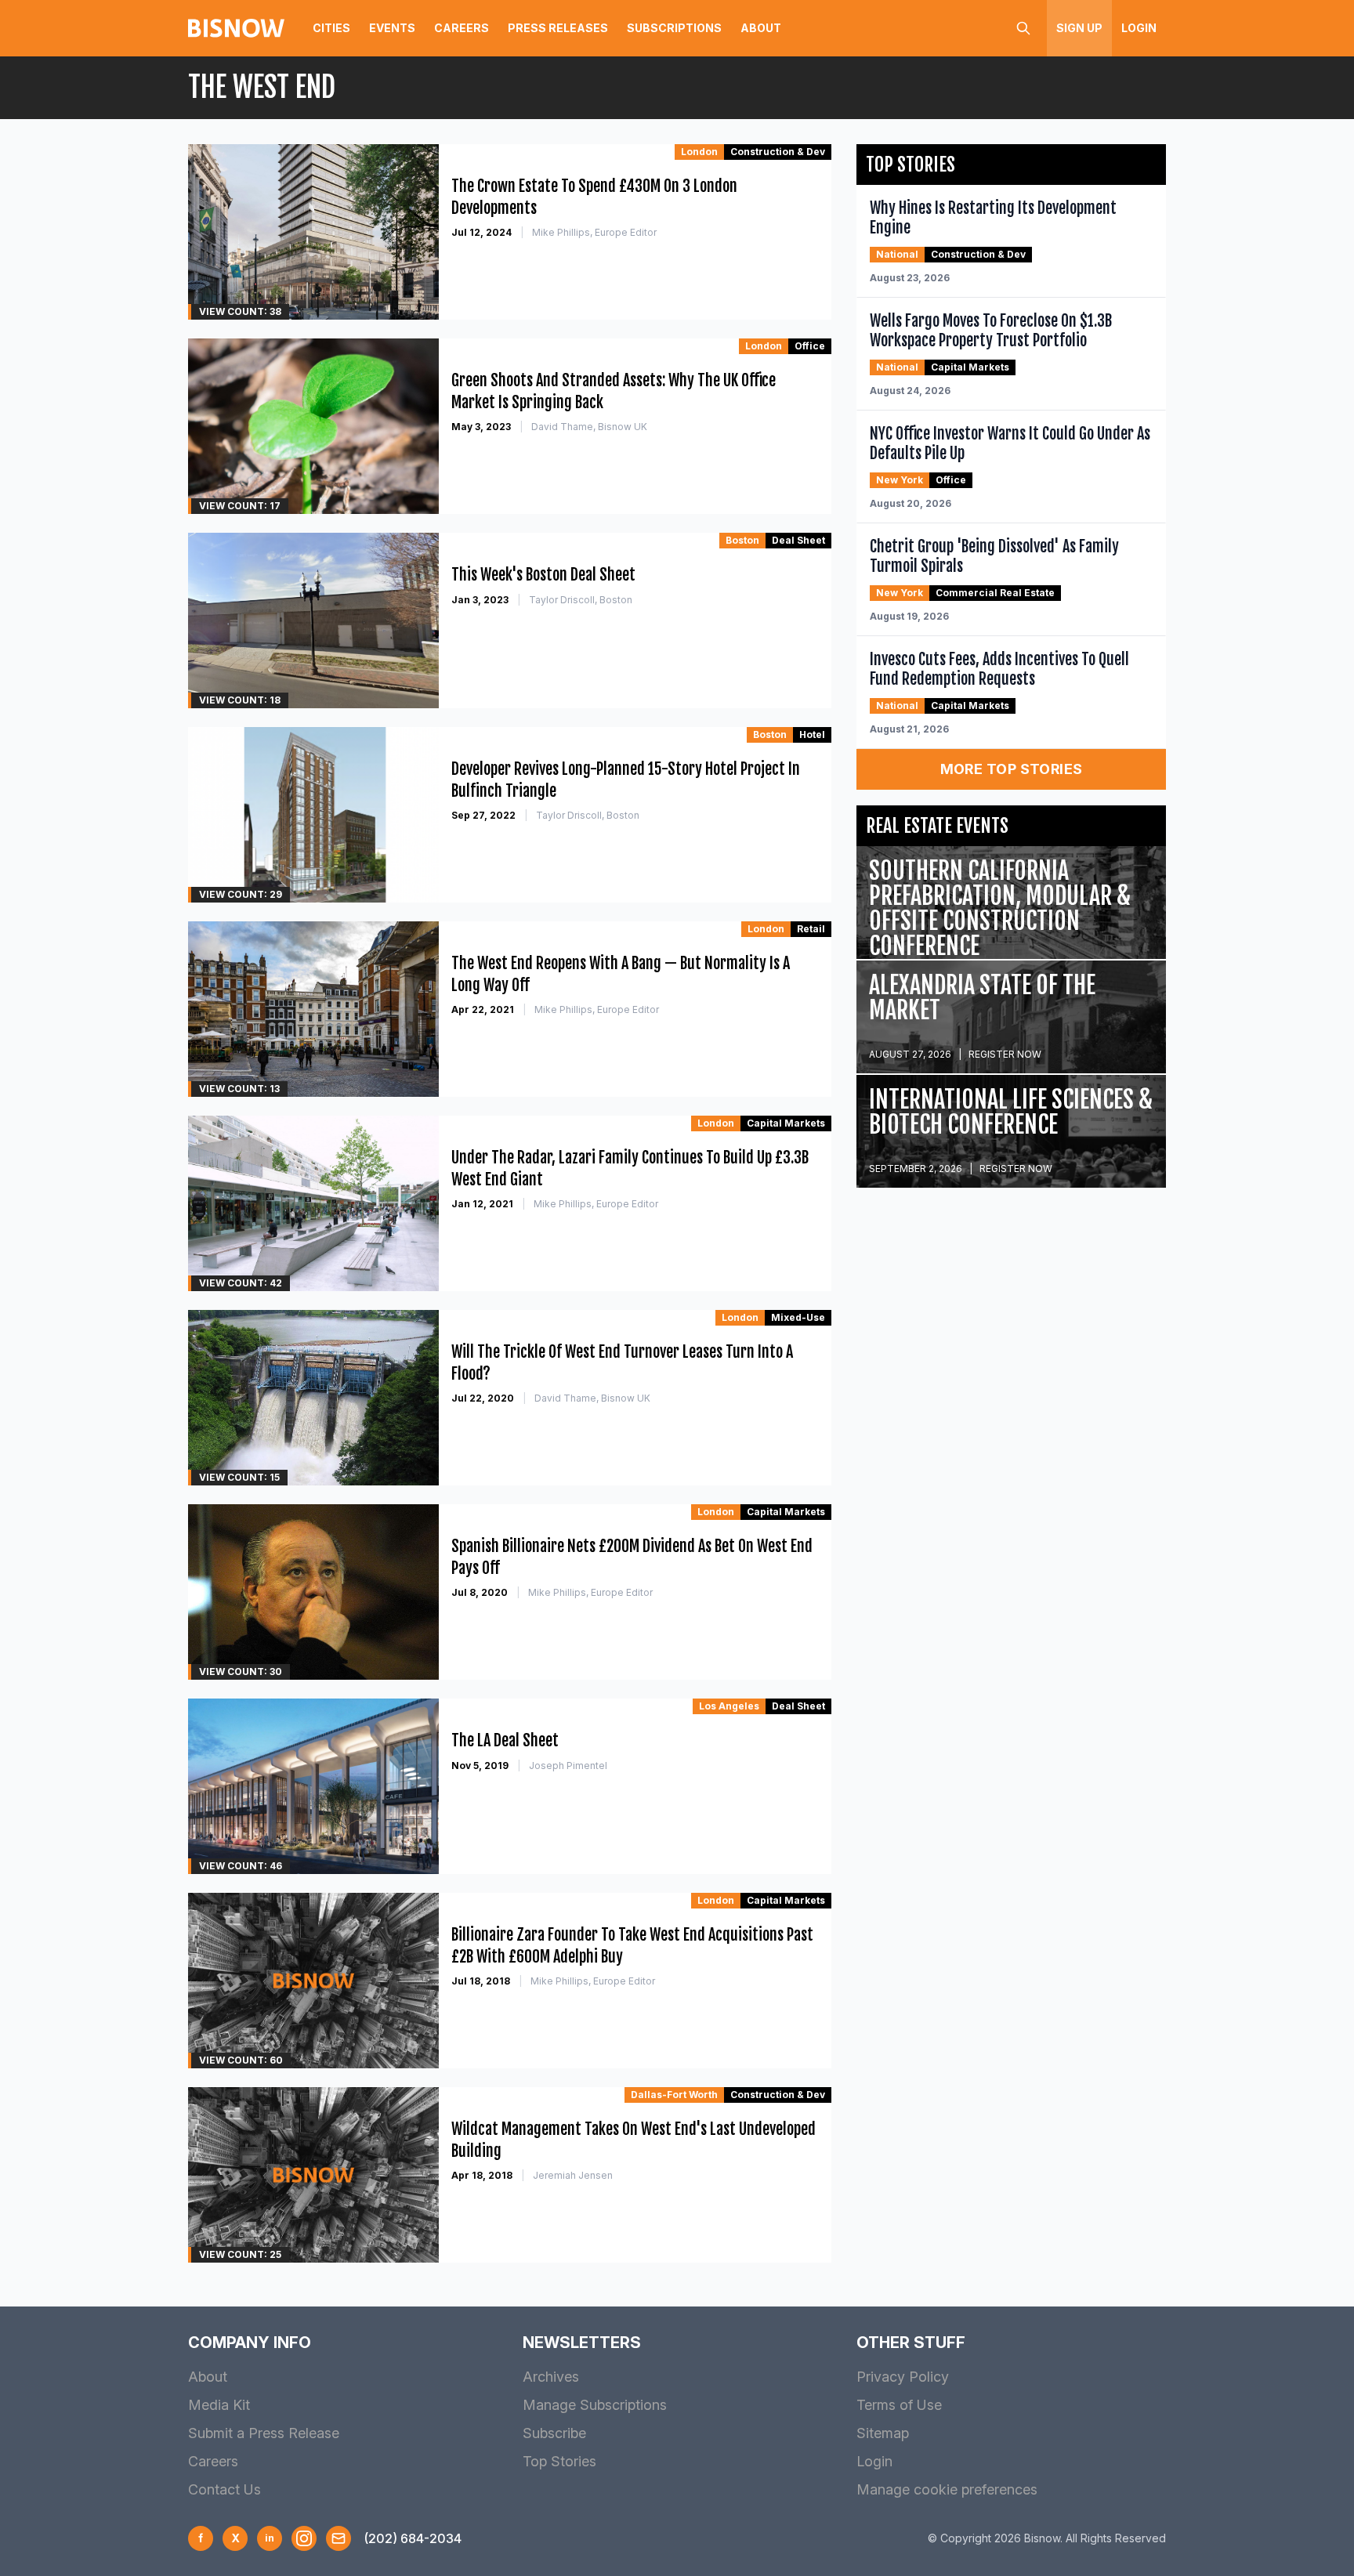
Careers (462, 28)
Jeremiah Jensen (573, 2175)
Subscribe (554, 2433)
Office (810, 346)
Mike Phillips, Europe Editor (594, 232)
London (699, 152)
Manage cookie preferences (947, 2489)
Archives (551, 2377)
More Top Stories (1012, 769)
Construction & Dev (778, 152)
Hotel (812, 734)
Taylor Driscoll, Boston (581, 600)
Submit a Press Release (264, 2433)
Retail (811, 929)
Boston (742, 540)
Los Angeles (729, 1706)
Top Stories (559, 2461)
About (761, 28)
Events (392, 28)
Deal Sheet (798, 540)
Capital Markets (786, 1123)
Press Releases (558, 28)
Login (1139, 28)
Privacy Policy (903, 2377)
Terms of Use (899, 2405)
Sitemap (883, 2433)
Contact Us (224, 2489)
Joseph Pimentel (568, 1766)
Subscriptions (674, 28)
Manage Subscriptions (595, 2405)
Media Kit (219, 2405)
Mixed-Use (798, 1317)
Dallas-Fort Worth (674, 2095)
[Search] (1023, 28)
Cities (331, 28)
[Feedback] (338, 2538)
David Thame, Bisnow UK (589, 427)
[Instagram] (304, 2538)
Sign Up (1079, 28)
